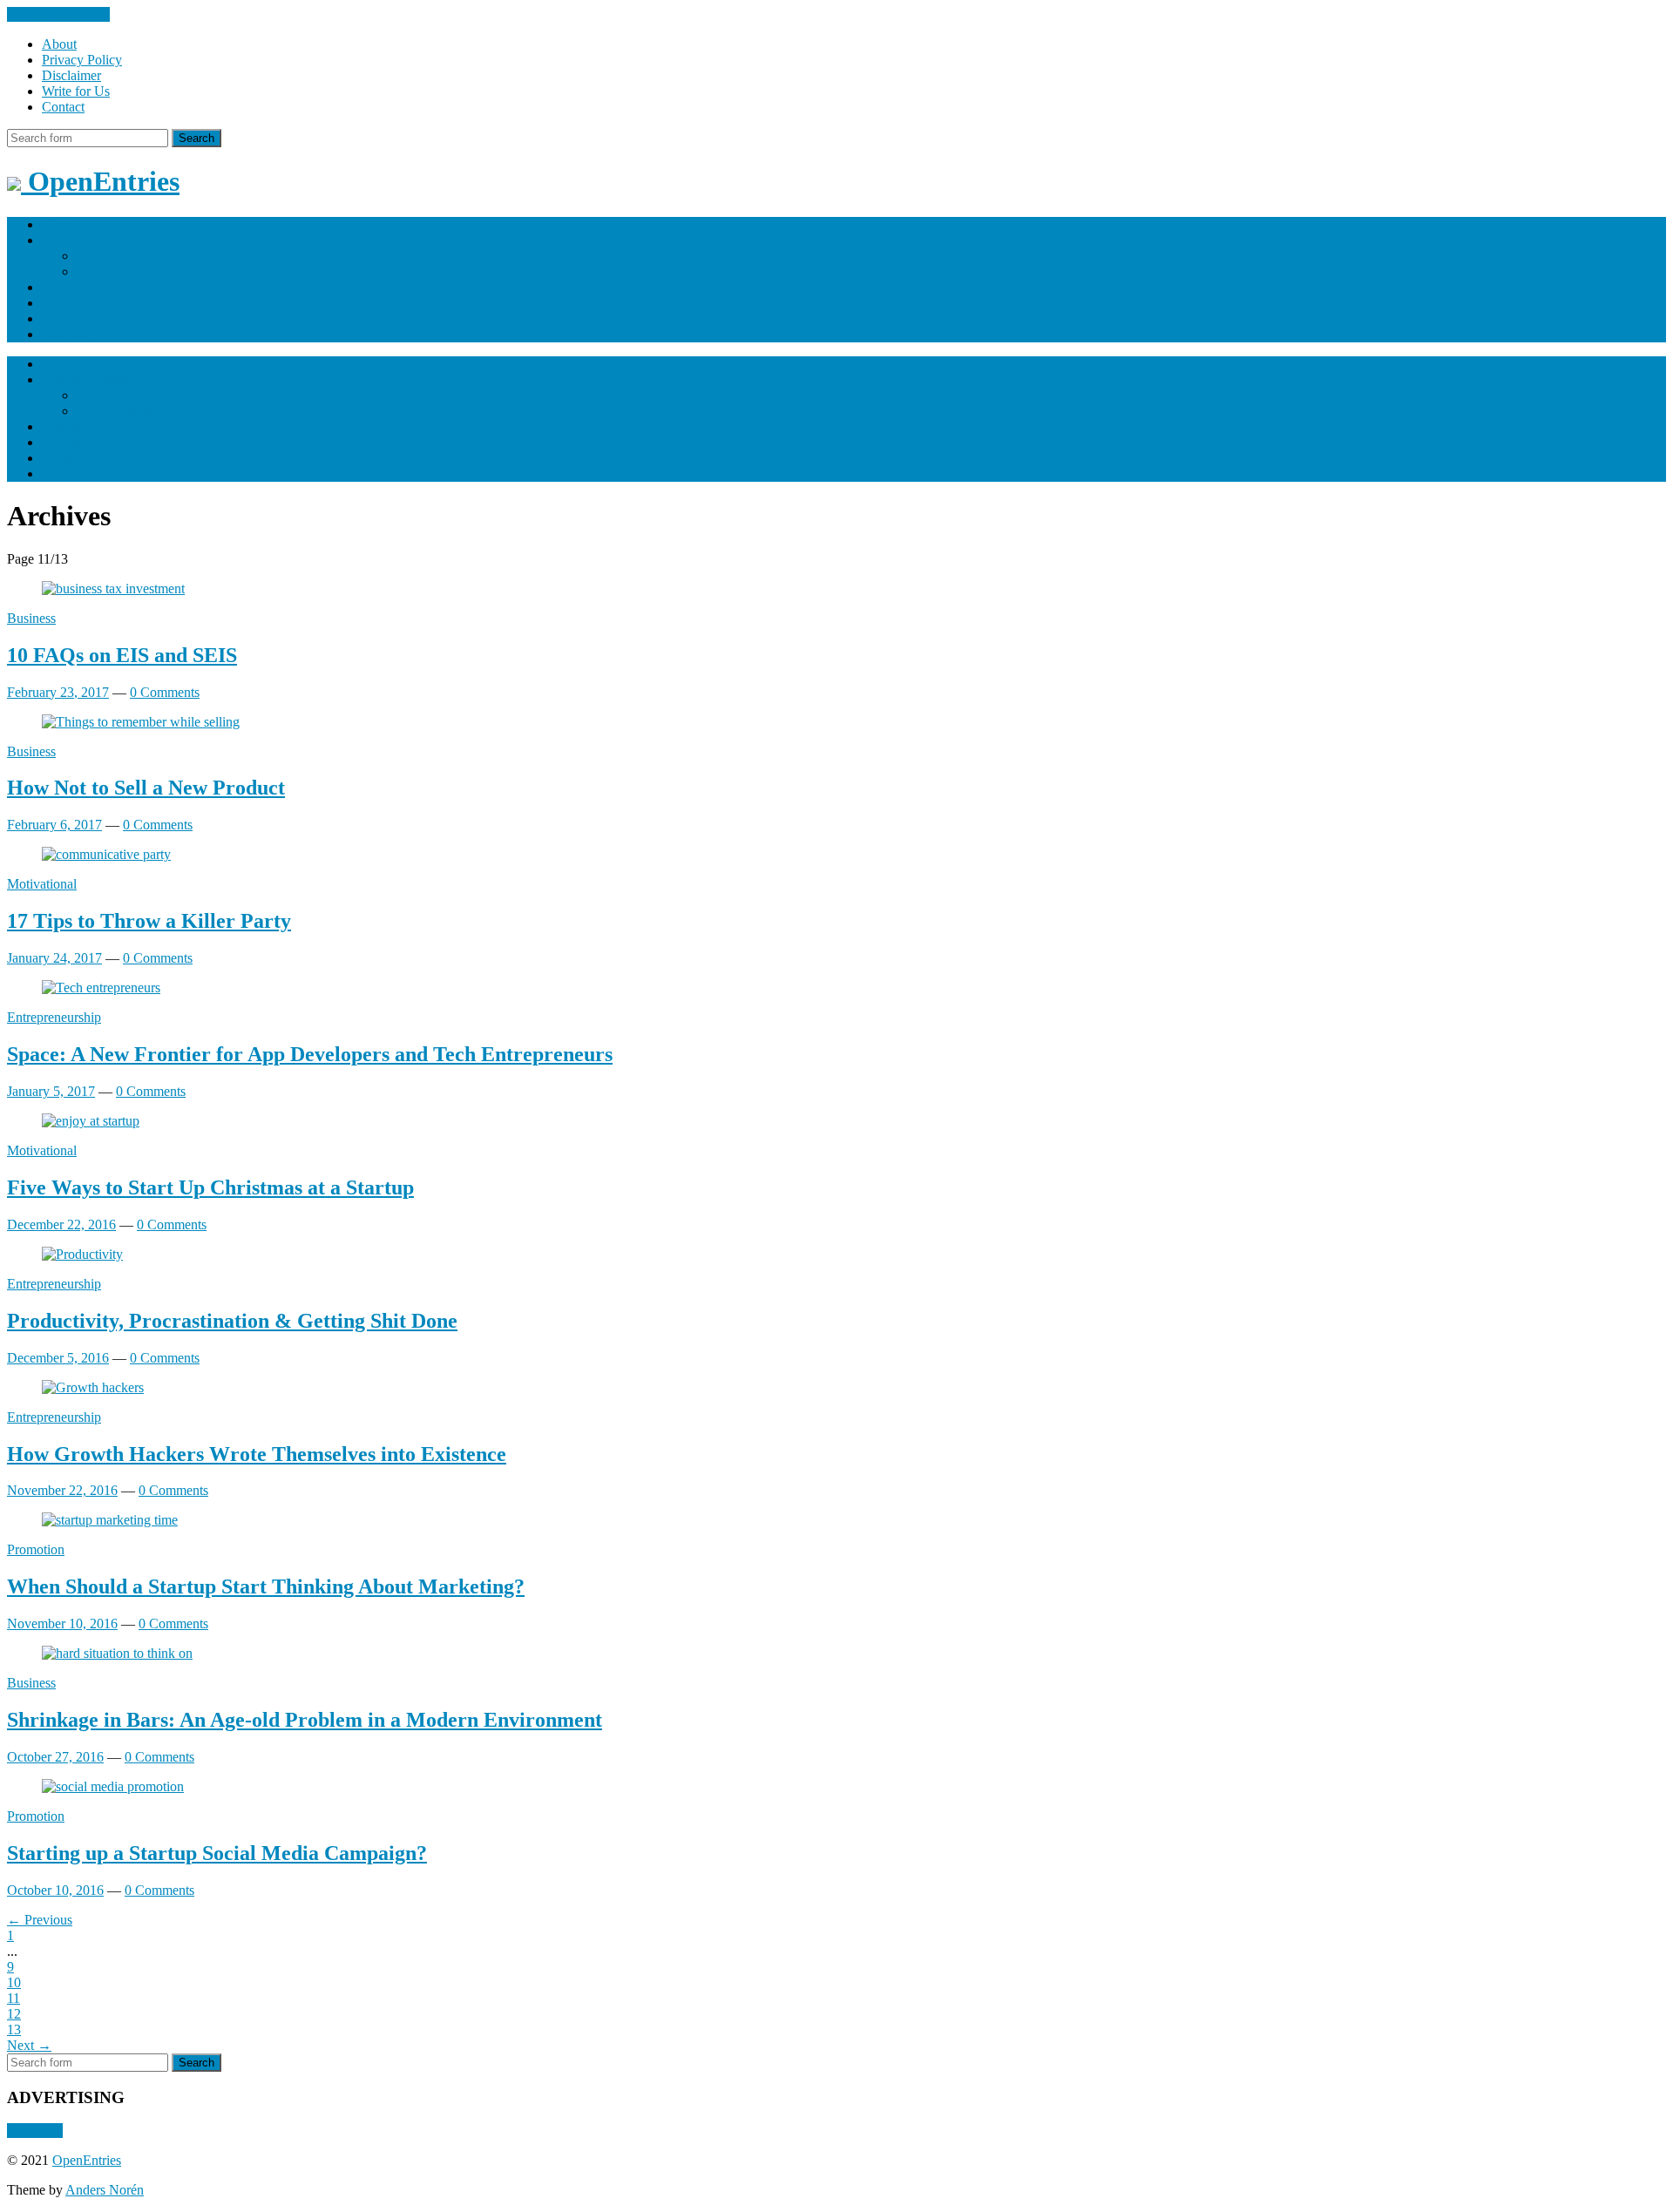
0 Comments (165, 692)
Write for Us (76, 91)
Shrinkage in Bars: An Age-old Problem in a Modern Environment (305, 1720)
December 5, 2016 (58, 1358)
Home (59, 224)
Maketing (68, 334)
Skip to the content (58, 14)
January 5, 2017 (51, 1091)
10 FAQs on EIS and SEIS (122, 655)
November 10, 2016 (62, 1623)
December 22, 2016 (61, 1224)
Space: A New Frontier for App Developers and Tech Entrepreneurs (310, 1054)
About (59, 44)
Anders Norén (105, 2190)
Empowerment (117, 271)
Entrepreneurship (89, 240)
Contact (63, 107)
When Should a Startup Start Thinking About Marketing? (266, 1586)
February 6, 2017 (54, 825)
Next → (29, 2045)
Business (101, 256)
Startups (64, 287)
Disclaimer (71, 75)
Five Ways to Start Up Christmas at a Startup (210, 1187)
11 (14, 1998)
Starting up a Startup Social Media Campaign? (217, 1853)
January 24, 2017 (54, 958)
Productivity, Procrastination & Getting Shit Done (232, 1321)
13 (14, 2029)
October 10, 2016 (55, 1890)
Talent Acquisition (92, 318)
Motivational (42, 884)
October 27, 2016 (55, 1757)
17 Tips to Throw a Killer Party (149, 921)
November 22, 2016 (62, 1490)
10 (14, 1982)
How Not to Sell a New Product (146, 788)
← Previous (40, 1920)
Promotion (36, 1549)
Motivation (72, 303)
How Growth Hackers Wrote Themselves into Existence (257, 1454)
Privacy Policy (82, 60)
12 (14, 2014)
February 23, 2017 (58, 692)
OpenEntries (87, 2160)
